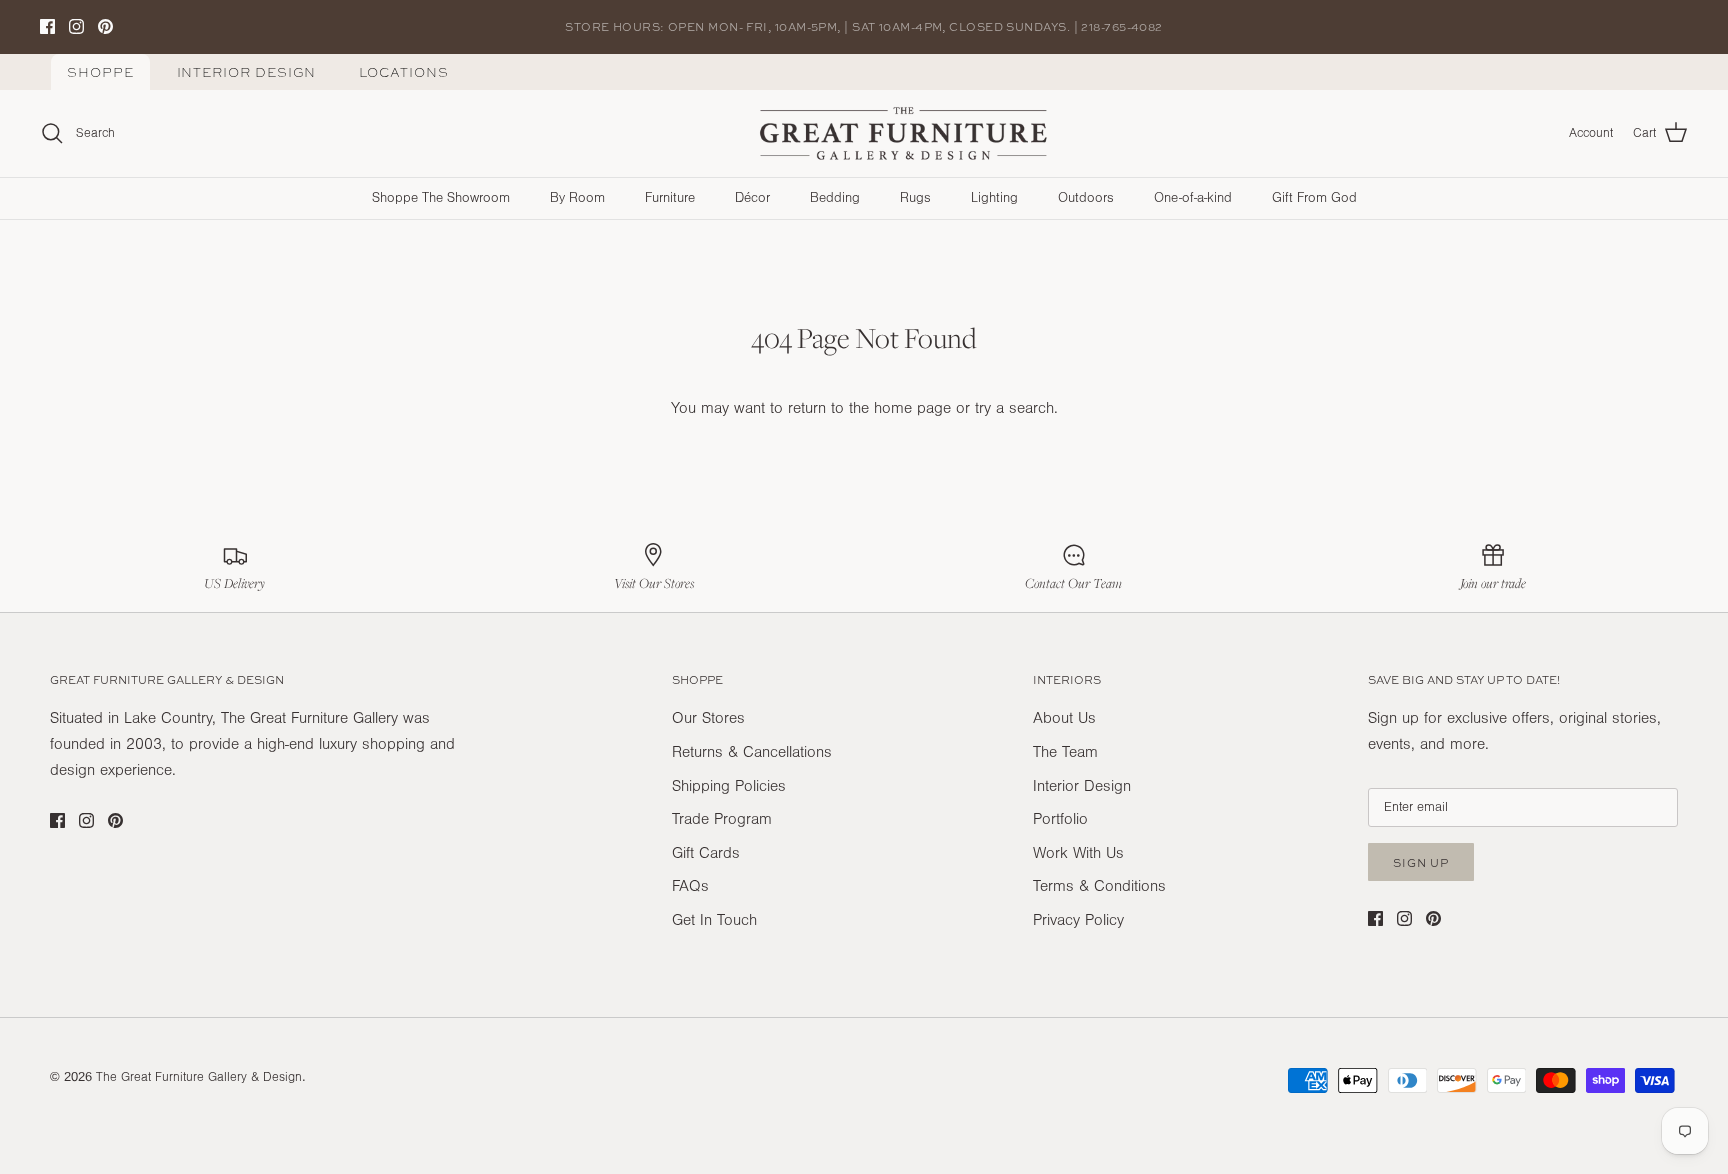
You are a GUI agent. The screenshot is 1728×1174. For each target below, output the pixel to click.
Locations (403, 72)
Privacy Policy (1078, 920)
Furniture (670, 198)
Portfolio (1060, 819)
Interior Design (247, 72)
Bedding (835, 198)
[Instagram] (76, 26)
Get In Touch (714, 920)
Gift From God (1314, 198)
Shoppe (100, 72)
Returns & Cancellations (752, 752)
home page (912, 408)
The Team (1065, 752)
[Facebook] (47, 26)
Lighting (994, 198)
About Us (1064, 718)
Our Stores (708, 718)
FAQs (690, 886)
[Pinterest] (105, 26)
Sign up (1421, 862)
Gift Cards (706, 853)
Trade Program (722, 819)
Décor (752, 198)
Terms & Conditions (1099, 886)
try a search (1014, 408)
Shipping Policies (729, 786)
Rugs (915, 198)
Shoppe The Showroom (441, 198)
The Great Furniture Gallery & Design (199, 1077)
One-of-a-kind (1193, 198)
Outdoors (1086, 198)
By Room (577, 198)
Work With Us (1078, 853)
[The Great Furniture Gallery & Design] (904, 134)
